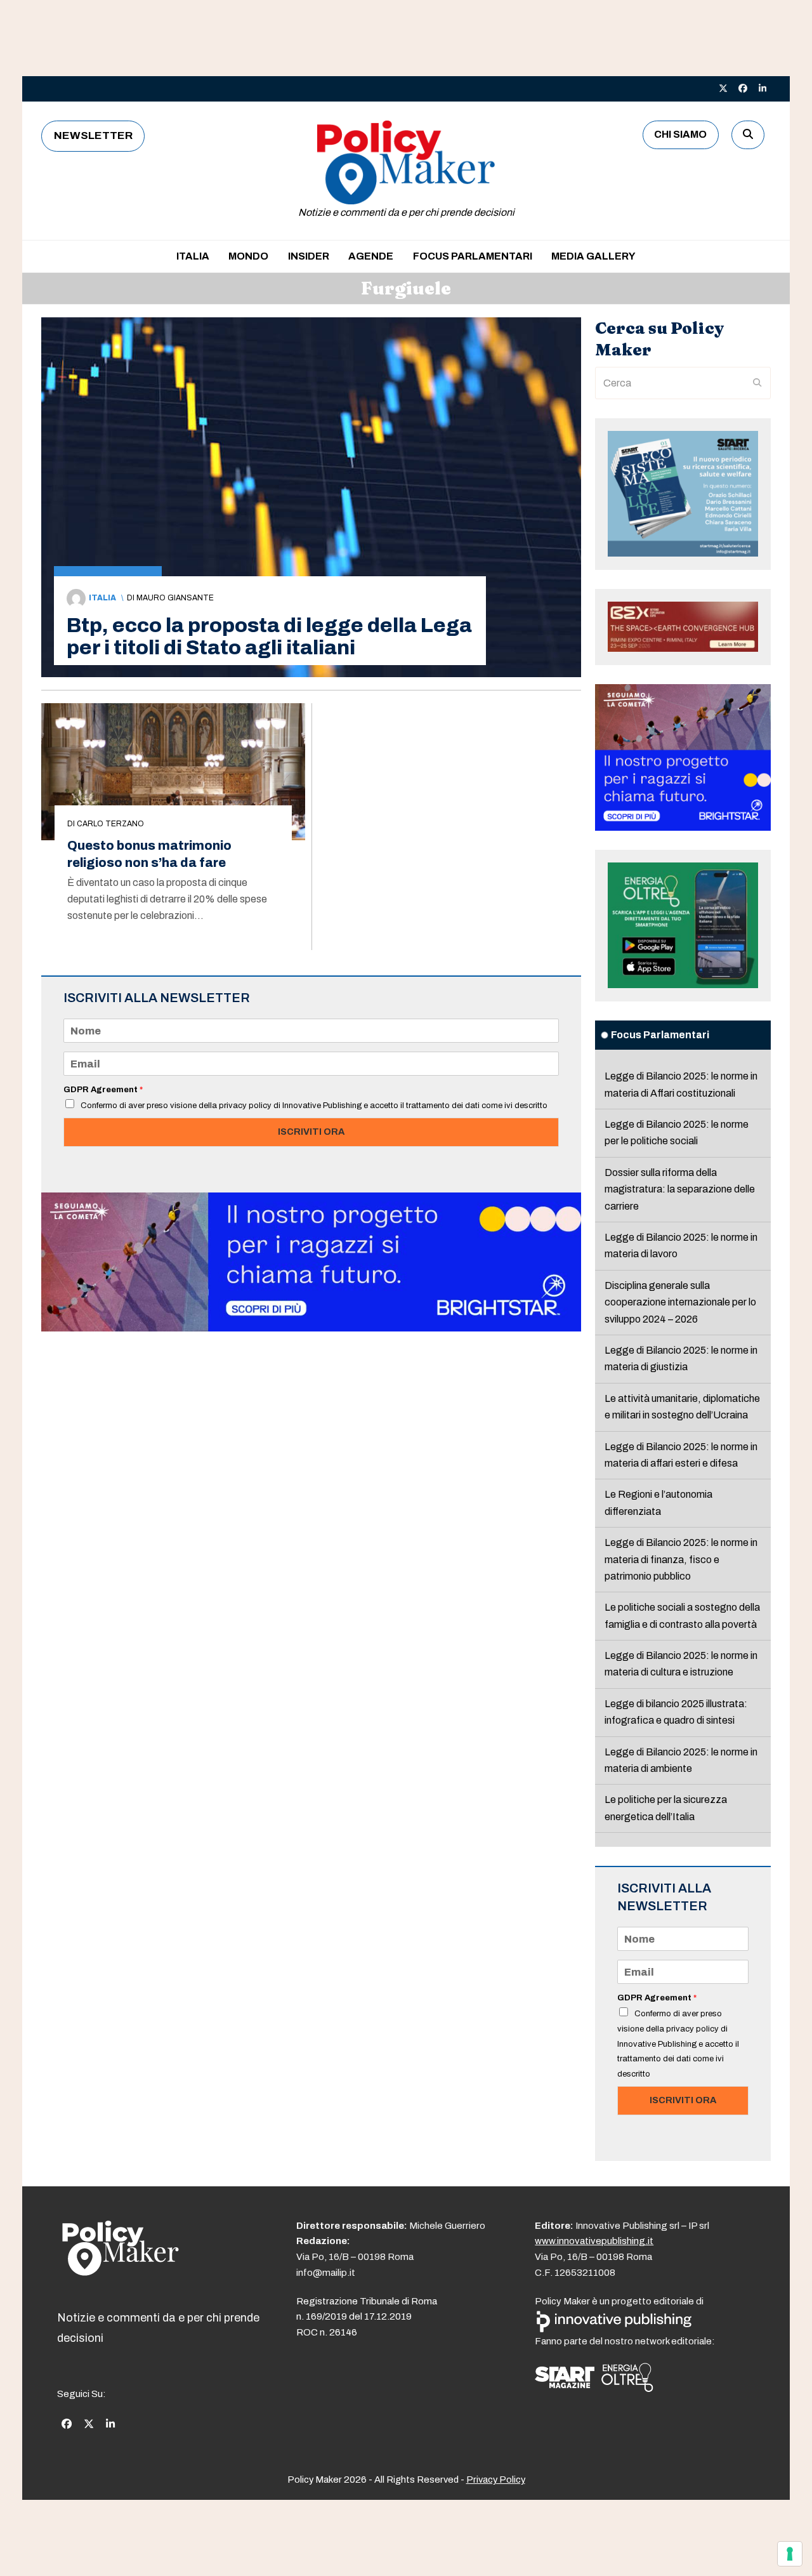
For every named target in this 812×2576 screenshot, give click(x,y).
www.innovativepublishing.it (594, 2241)
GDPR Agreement (103, 1090)
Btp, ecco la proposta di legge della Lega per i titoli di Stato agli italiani (269, 637)
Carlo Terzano (110, 824)
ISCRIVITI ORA (311, 1132)
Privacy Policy (496, 2480)
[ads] (311, 1328)
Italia (102, 598)
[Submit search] (757, 383)
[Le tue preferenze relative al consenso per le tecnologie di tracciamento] (790, 2554)
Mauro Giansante (175, 598)
